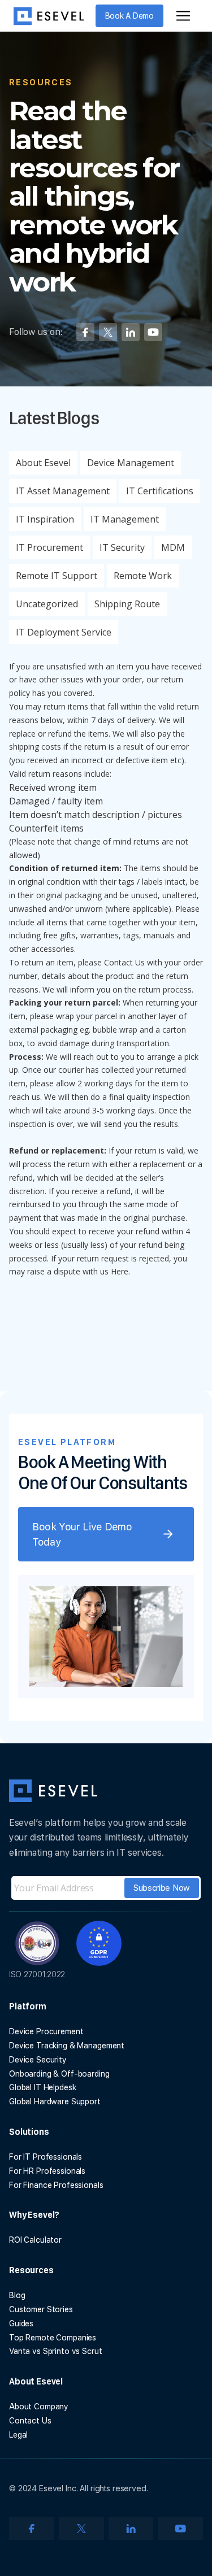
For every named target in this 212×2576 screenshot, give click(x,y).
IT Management (125, 519)
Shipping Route (127, 604)
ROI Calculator (35, 2240)
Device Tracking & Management (67, 2046)
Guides (21, 2323)
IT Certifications (160, 491)
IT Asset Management (63, 491)
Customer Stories (41, 2309)
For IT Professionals (46, 2157)
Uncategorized (47, 604)
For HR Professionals (47, 2171)
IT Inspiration (45, 519)
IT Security (122, 547)
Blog (17, 2295)
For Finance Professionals (56, 2185)
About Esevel (43, 463)
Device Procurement (46, 2031)
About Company (39, 2407)
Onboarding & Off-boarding (59, 2074)
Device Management (131, 463)
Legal (18, 2435)
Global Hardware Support (55, 2101)
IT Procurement (49, 547)
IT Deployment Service (64, 632)
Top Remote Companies (53, 2338)
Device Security (38, 2060)
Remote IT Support (57, 576)
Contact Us (30, 2421)
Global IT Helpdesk (42, 2087)
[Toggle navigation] (183, 16)
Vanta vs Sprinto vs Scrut (56, 2351)
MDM (173, 547)
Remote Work (143, 576)
